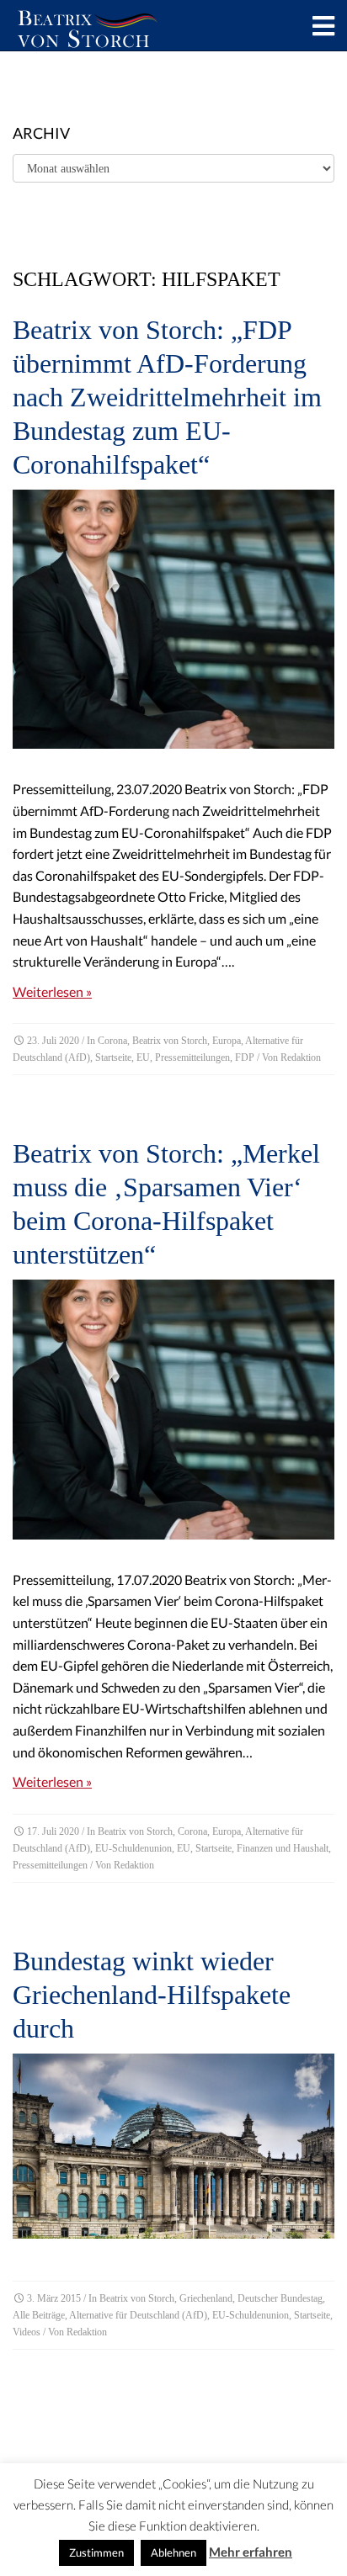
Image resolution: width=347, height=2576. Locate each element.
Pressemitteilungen (192, 1057)
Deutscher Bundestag (280, 2298)
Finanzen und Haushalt (283, 1848)
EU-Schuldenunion (133, 1848)
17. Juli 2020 (53, 1831)
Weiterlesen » (52, 991)
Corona (112, 1041)
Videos (27, 2332)
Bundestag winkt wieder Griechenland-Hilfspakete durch (152, 1995)
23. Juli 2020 (53, 1041)
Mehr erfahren (251, 2552)
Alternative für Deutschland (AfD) (138, 2315)
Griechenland (206, 2298)
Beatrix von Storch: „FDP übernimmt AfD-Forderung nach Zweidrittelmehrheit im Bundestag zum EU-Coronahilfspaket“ (167, 397)
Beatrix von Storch (170, 1041)
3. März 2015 (54, 2298)
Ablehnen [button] (173, 2552)
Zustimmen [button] (96, 2552)
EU (143, 1057)
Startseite (113, 1057)
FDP (245, 1057)
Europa (227, 1041)
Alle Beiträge (39, 2315)
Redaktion (301, 1057)
